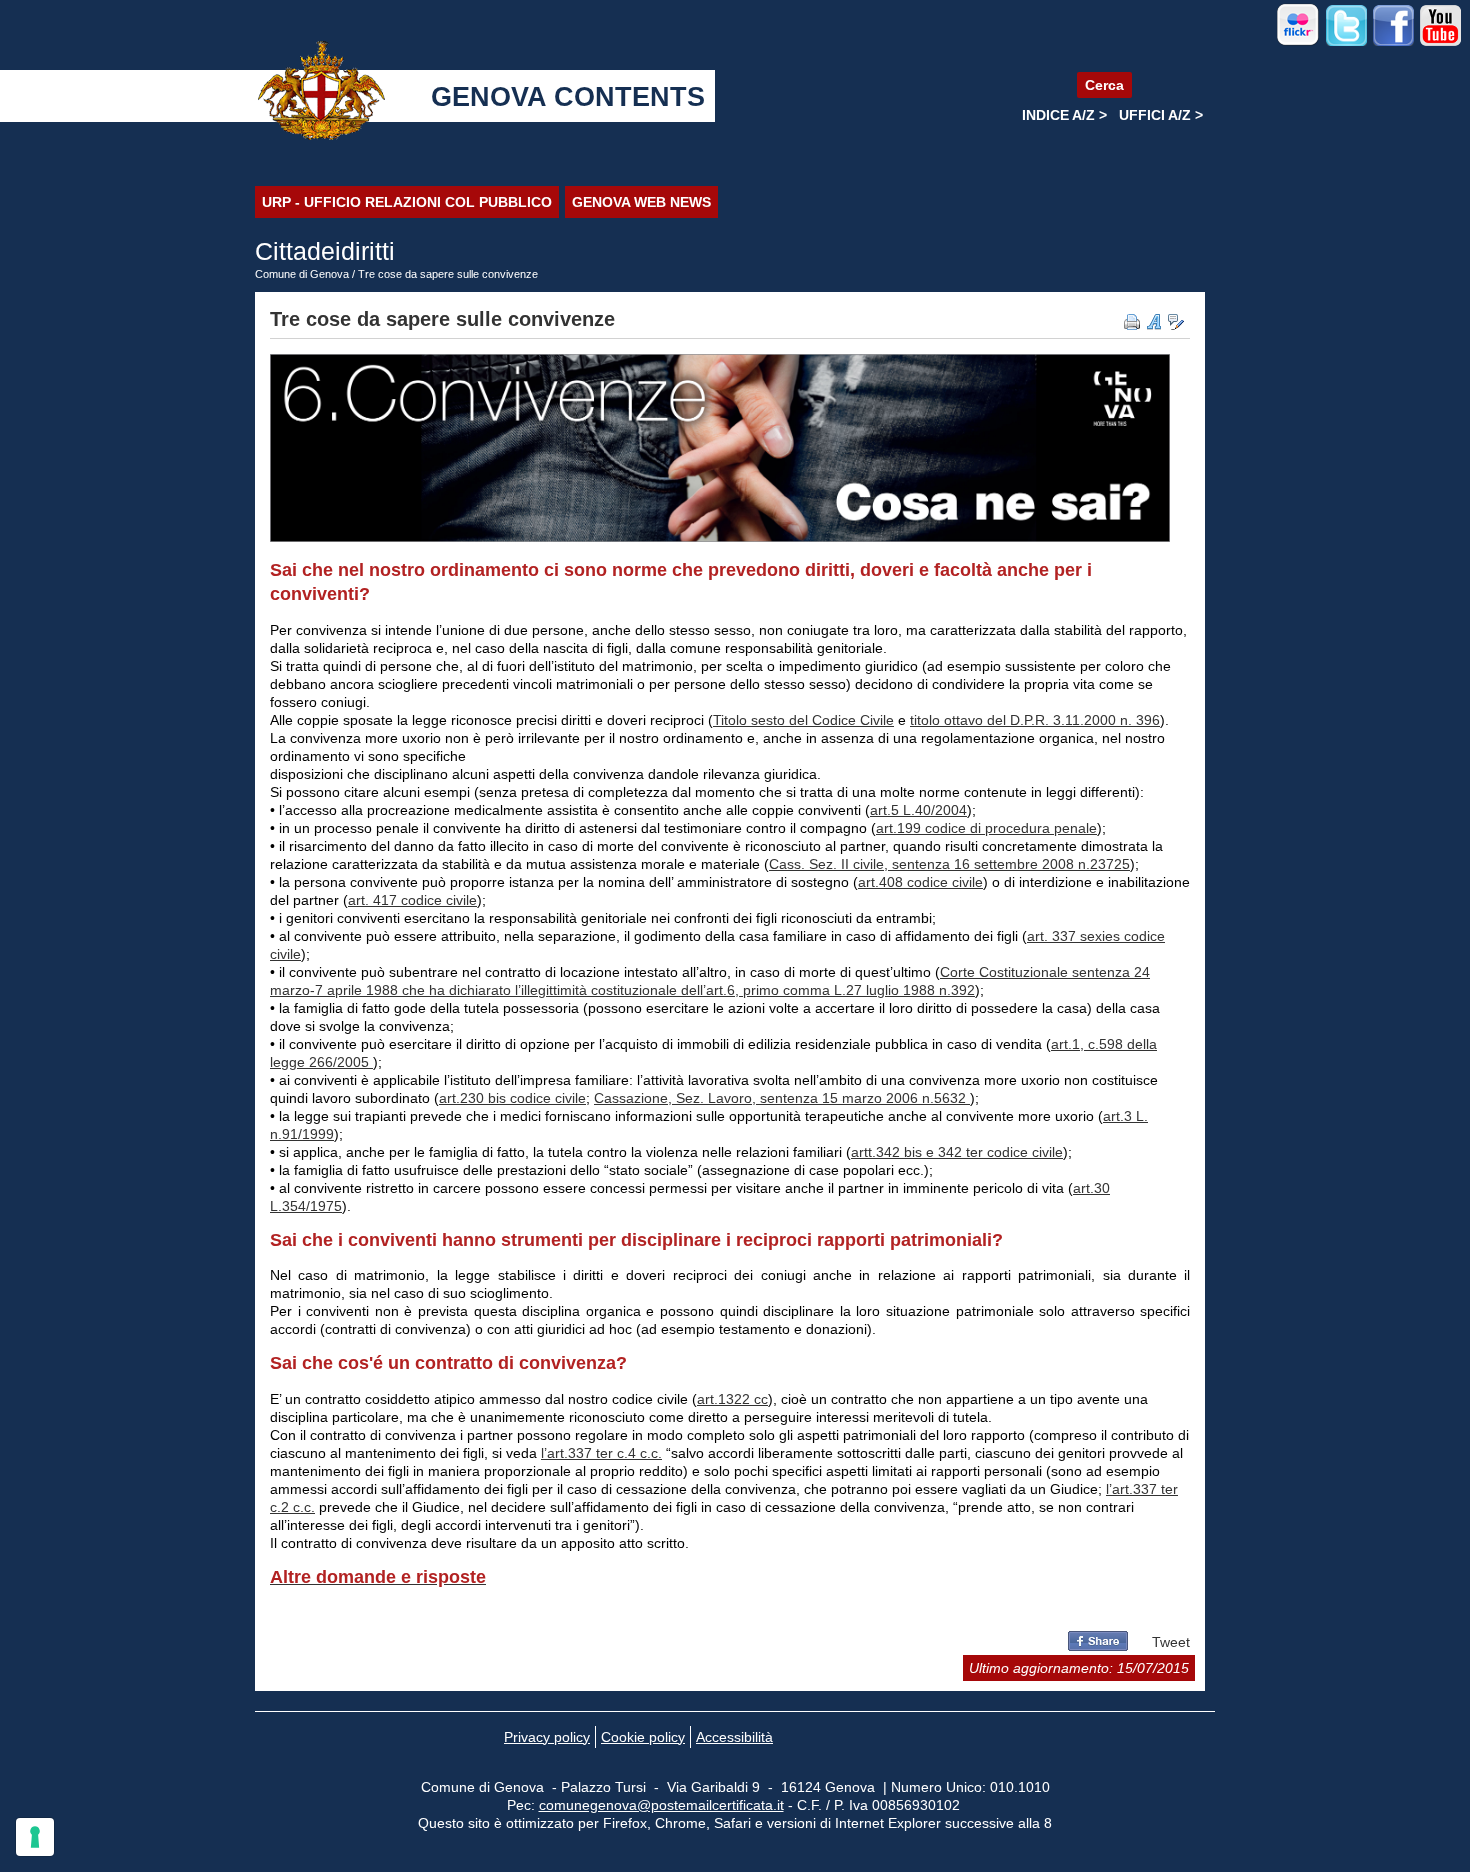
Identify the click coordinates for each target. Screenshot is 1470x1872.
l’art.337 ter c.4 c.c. (601, 1453)
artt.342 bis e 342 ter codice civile (957, 1152)
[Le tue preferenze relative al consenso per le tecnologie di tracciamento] (35, 1837)
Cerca (1104, 85)
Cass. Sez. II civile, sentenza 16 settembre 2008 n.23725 (949, 864)
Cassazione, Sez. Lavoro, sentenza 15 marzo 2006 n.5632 (782, 1098)
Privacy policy (547, 1737)
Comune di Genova (302, 274)
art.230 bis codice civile (512, 1098)
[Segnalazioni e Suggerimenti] (1176, 322)
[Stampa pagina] (1132, 322)
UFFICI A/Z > (1161, 115)
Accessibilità (734, 1737)
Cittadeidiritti (325, 251)
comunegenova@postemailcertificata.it (661, 1805)
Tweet (1171, 1642)
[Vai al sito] (1298, 42)
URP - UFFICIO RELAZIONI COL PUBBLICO (407, 202)
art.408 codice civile (920, 882)
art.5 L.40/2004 (918, 810)
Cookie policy (643, 1737)
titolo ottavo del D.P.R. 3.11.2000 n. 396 (1035, 720)
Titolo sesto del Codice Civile (803, 720)
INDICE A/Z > (1064, 115)
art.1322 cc (732, 1399)
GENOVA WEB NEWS (641, 202)
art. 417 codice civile (412, 900)
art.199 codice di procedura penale (986, 828)
